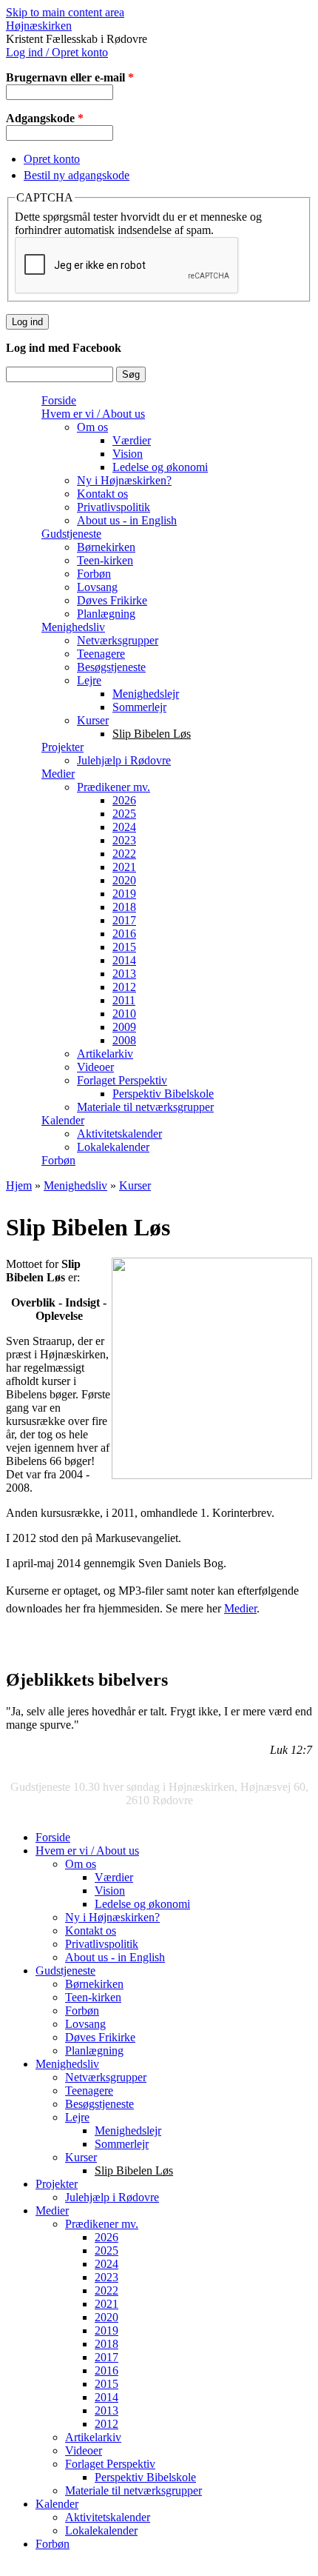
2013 (124, 974)
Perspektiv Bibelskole (163, 1094)
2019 (124, 894)
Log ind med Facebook (64, 348)
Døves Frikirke (112, 600)
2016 (124, 934)
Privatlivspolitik (114, 507)
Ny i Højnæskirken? (124, 480)
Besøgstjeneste (111, 667)
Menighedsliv (73, 627)
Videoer (95, 1067)
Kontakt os (102, 494)
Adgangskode (45, 118)
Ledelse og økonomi (160, 467)
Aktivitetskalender (119, 1134)
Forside (59, 400)
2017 (124, 920)
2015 (124, 947)
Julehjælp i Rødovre (124, 760)
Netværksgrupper (118, 640)
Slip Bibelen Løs (152, 734)
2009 (124, 1027)
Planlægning (106, 614)
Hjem (19, 1185)
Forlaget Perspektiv (122, 1080)
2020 (124, 880)
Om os (92, 427)
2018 (124, 907)
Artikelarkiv (105, 1054)
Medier (58, 774)
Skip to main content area (65, 12)
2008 (124, 1040)
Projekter (62, 747)
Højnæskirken (39, 26)
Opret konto (52, 159)
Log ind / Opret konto (57, 52)
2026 (124, 800)
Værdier (132, 440)
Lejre (89, 680)
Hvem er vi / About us (93, 414)
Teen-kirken (105, 560)
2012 (124, 987)
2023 (124, 840)
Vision (128, 454)
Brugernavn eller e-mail (70, 77)
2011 (124, 1000)
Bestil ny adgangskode (77, 175)
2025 (124, 814)
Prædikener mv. (114, 787)
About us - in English (127, 520)
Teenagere (101, 654)
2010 (124, 1014)
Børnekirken (106, 547)
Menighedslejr (146, 694)
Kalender (63, 1120)
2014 (124, 960)
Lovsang (97, 587)
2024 (124, 827)
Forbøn (94, 574)
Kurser (93, 720)
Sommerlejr (139, 707)
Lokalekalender (113, 1147)
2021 (124, 867)
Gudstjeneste (71, 534)
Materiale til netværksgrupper (145, 1107)
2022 (124, 854)
